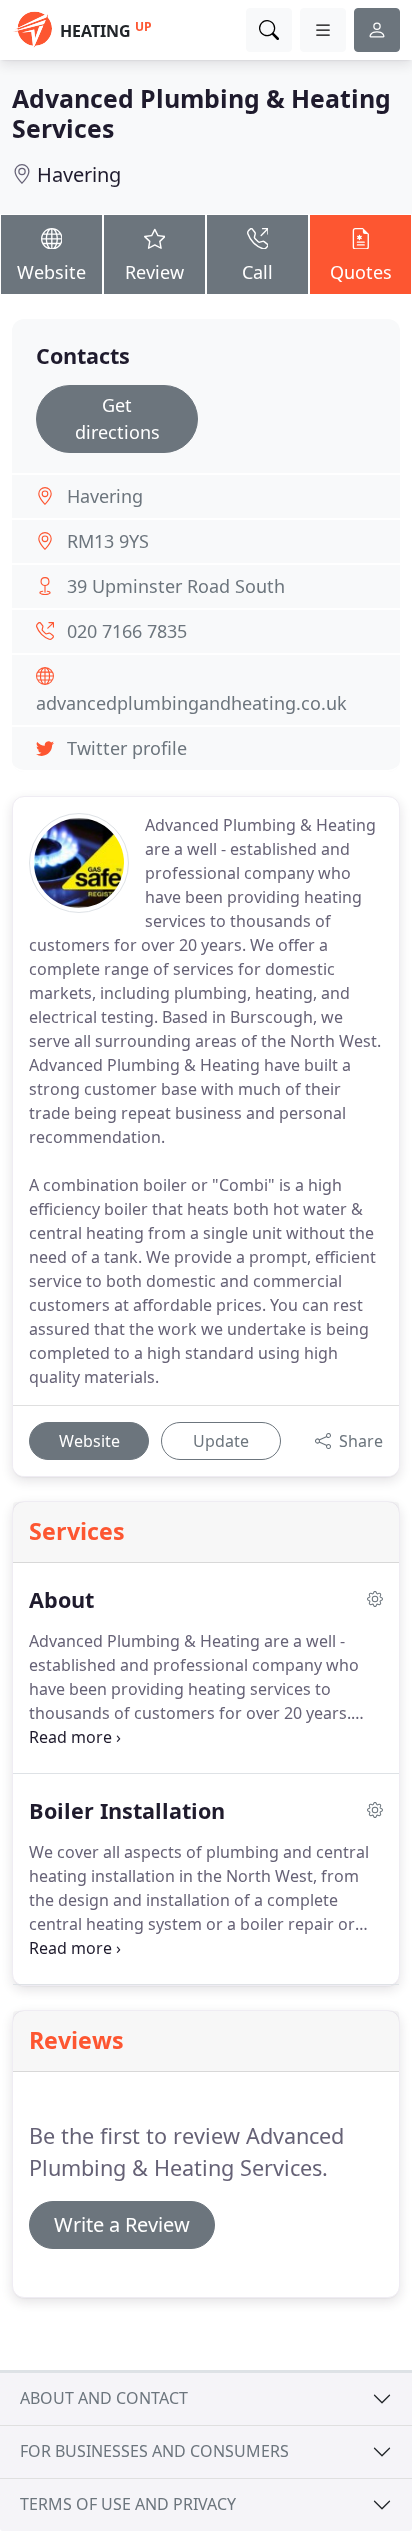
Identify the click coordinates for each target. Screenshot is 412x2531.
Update (221, 1441)
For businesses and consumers (154, 2451)
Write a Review (122, 2224)
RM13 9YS (108, 541)
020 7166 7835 (127, 631)
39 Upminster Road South (176, 586)
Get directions (117, 418)
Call (257, 272)
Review (154, 272)
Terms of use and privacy (128, 2504)
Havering (79, 174)
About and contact (104, 2398)
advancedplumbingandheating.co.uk (191, 703)
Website (51, 272)
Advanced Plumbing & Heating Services (201, 113)
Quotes (361, 272)
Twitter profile (127, 748)
